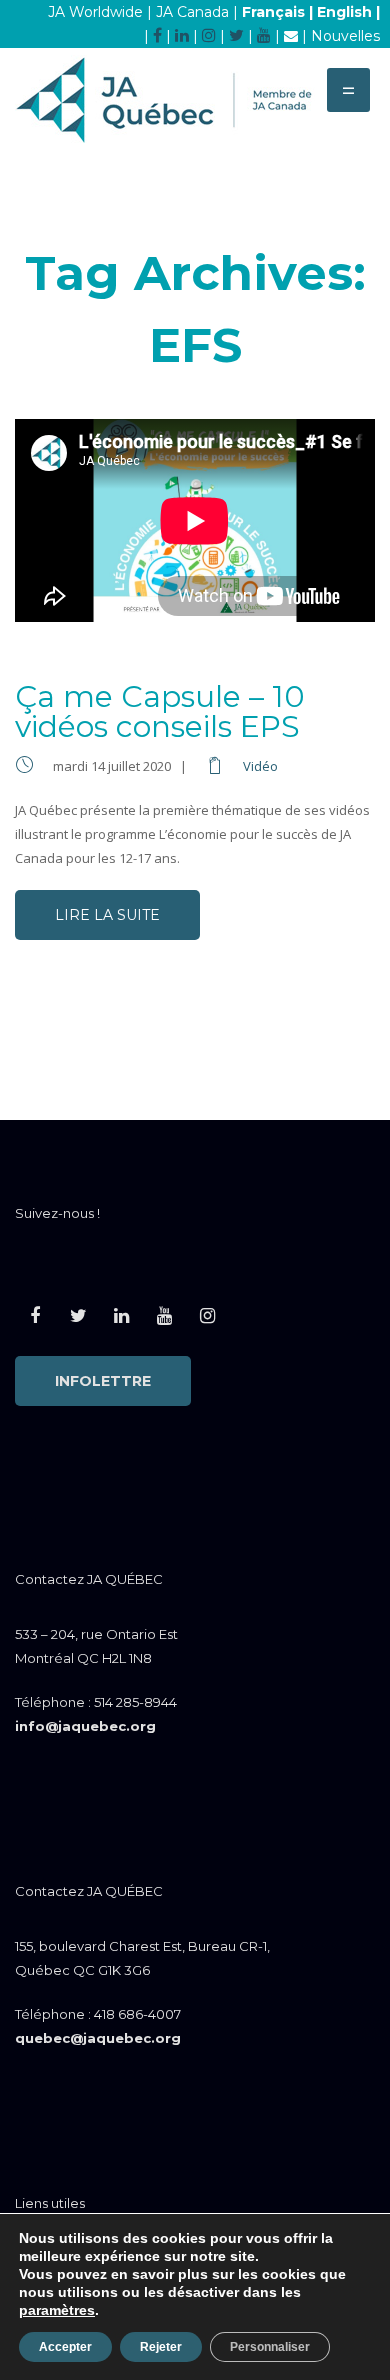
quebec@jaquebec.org (98, 2038)
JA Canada (192, 12)
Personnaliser (270, 2347)
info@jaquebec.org (85, 1726)
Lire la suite (107, 915)
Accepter (65, 2347)
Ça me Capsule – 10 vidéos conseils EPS (160, 711)
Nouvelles (345, 36)
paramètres (57, 2310)
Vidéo (260, 766)
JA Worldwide (95, 12)
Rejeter (161, 2347)
